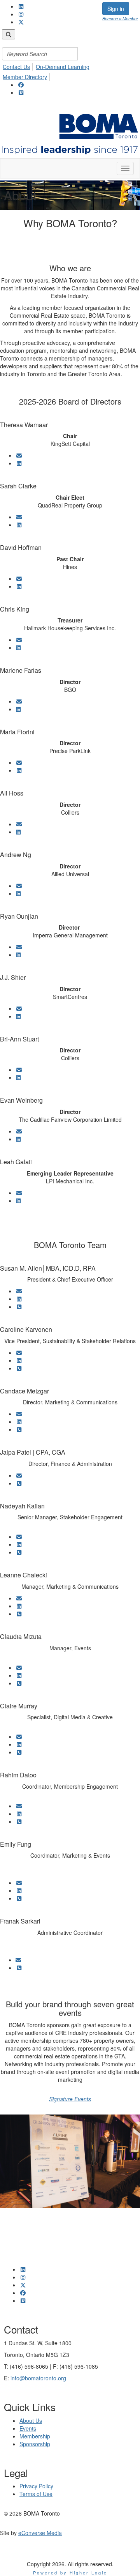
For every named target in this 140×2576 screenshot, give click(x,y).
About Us (31, 2420)
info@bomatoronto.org (38, 2378)
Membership (35, 2436)
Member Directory (25, 77)
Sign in (116, 9)
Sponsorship (35, 2444)
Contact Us (16, 67)
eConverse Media (40, 2533)
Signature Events (70, 2099)
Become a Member (120, 18)
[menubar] (70, 55)
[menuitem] (18, 65)
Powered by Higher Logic (70, 2572)
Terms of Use (36, 2494)
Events (28, 2428)
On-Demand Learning (63, 67)
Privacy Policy (36, 2486)
